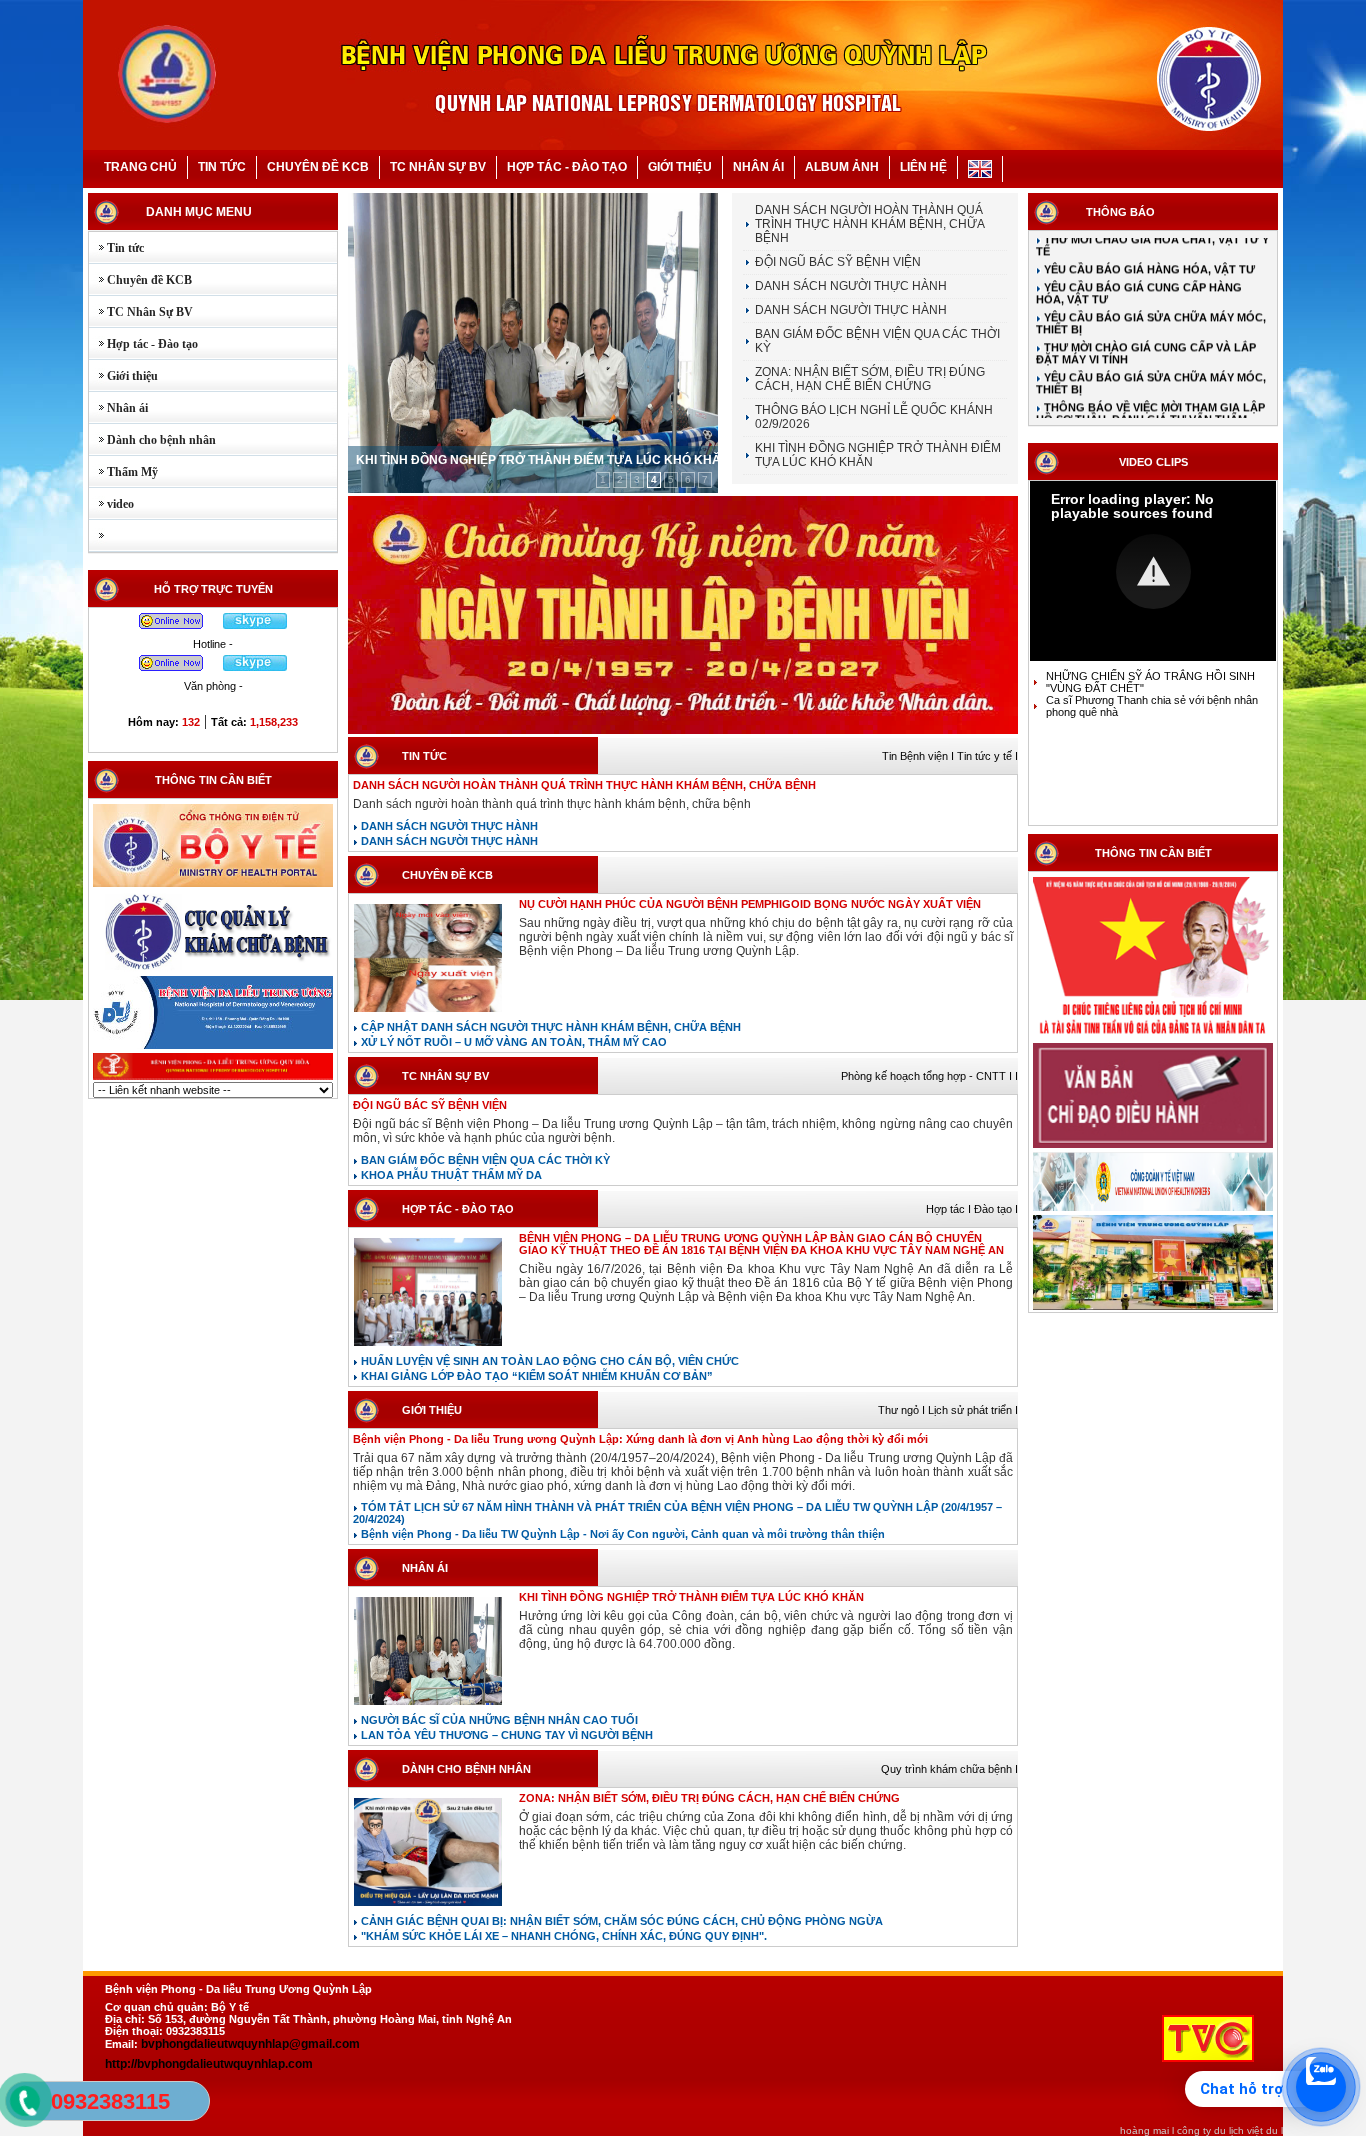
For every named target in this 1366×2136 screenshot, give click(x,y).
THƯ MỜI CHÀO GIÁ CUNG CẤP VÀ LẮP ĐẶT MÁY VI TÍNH (1146, 325)
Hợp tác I (950, 1209)
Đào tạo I (996, 1209)
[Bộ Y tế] (213, 885)
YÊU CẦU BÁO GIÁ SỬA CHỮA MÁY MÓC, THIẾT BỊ (1151, 295)
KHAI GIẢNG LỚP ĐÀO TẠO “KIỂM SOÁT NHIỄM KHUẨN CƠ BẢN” (535, 1376)
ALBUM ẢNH (842, 167)
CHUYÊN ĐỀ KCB (318, 167)
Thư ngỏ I (903, 1410)
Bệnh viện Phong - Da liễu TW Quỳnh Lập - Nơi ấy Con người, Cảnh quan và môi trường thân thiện (621, 1534)
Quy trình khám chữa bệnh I (949, 1769)
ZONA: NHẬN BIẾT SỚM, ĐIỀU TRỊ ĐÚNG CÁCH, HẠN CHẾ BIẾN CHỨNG (870, 379)
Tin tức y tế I (987, 756)
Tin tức (116, 248)
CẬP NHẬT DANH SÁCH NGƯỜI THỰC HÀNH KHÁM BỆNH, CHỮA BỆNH (549, 1027)
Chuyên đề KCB (140, 280)
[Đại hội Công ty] (683, 733)
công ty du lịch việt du (1227, 2130)
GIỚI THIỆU (680, 167)
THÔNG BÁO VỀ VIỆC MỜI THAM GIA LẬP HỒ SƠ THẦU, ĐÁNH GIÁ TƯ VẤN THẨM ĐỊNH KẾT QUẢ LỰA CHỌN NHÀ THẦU (1150, 391)
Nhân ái (118, 408)
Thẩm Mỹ (123, 472)
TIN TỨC (222, 167)
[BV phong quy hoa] (213, 1078)
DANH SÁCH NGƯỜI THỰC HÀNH (851, 286)
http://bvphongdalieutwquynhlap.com (209, 2064)
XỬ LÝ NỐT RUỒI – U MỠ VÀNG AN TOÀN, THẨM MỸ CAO (512, 1042)
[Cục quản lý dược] (213, 970)
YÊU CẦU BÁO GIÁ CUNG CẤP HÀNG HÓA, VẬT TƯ (1139, 265)
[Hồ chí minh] (1153, 1037)
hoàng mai (1144, 2130)
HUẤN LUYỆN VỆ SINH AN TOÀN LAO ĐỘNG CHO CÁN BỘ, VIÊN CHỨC (548, 1361)
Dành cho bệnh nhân (152, 440)
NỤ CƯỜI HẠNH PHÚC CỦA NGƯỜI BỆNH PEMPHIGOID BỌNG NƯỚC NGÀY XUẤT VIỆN (750, 904)
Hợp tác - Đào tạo (143, 344)
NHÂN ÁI (758, 167)
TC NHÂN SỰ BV (438, 167)
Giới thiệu (123, 376)
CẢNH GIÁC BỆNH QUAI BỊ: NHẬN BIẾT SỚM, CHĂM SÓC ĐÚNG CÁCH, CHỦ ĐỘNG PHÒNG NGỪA (620, 1921)
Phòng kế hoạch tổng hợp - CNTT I (928, 1076)
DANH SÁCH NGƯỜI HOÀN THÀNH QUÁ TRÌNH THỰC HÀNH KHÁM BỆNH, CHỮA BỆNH (869, 224)
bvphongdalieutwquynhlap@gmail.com (250, 2044)
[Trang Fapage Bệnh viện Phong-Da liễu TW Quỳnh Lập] (1153, 1308)
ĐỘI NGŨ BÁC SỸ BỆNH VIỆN (838, 262)
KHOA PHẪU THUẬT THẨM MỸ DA (450, 1175)
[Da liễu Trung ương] (213, 1047)
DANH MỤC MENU (199, 212)
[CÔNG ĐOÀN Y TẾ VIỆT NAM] (1153, 1209)
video (111, 504)
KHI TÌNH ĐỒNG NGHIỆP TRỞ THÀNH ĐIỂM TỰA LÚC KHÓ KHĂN (543, 460)
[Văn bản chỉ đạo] (1153, 1146)
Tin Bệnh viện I (919, 756)
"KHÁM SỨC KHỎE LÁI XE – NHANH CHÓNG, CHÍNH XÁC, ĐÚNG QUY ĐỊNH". (562, 1936)
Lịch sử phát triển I (973, 1410)
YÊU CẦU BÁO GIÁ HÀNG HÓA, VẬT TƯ (1148, 241)
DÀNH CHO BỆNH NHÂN (466, 1769)
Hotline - (213, 644)
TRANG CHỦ (140, 167)
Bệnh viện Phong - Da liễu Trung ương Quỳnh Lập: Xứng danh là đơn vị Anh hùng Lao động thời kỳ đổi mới (640, 1439)
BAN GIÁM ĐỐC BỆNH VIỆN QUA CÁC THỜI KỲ (484, 1160)
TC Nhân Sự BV (141, 312)
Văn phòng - (213, 686)
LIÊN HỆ (923, 167)
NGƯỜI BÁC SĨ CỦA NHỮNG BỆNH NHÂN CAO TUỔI (498, 1720)
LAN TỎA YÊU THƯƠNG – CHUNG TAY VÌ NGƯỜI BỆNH (505, 1735)
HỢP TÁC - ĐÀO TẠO (567, 167)
